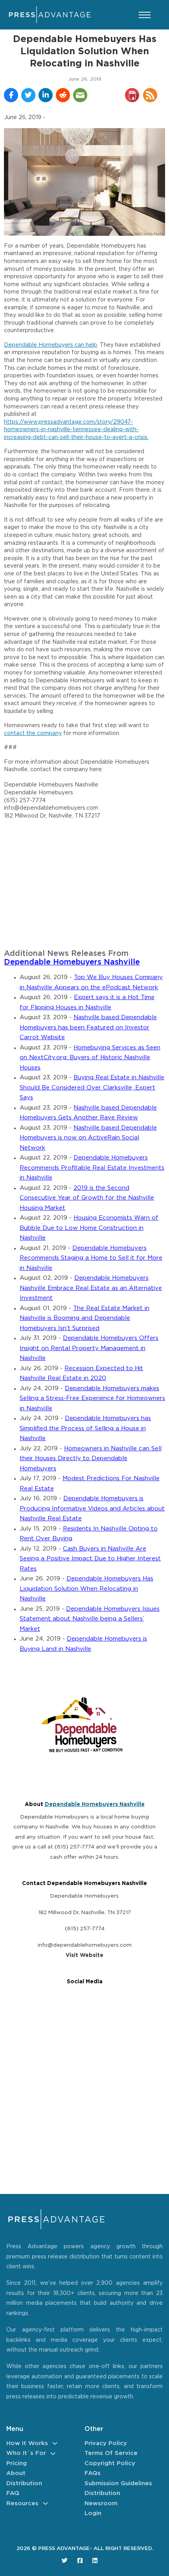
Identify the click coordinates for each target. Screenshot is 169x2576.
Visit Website (84, 1955)
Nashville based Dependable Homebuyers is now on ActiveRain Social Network (88, 1138)
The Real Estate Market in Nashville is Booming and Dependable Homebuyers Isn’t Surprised (84, 1318)
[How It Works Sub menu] (55, 2443)
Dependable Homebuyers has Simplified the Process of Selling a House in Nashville (85, 1428)
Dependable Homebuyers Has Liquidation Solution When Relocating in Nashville (86, 1589)
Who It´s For (26, 2453)
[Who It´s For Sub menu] (53, 2454)
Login (93, 2513)
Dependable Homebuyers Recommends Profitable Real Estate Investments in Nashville (92, 1168)
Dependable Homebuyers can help (51, 345)
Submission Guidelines (118, 2483)
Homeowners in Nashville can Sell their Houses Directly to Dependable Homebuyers (91, 1459)
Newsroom (101, 2503)
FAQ (13, 2493)
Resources (22, 2503)
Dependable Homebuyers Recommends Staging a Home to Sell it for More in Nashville (91, 1258)
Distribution (24, 2483)
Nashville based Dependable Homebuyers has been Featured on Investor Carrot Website (88, 1027)
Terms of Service (111, 2453)
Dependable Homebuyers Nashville (72, 962)
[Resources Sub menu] (45, 2503)
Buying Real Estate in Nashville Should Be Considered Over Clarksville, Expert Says (92, 1088)
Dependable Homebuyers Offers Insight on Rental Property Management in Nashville (89, 1348)
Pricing (17, 2463)
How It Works (27, 2443)
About (16, 2473)
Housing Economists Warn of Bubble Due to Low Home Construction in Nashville (89, 1228)
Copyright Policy (110, 2463)
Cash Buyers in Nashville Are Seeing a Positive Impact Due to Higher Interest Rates (90, 1559)
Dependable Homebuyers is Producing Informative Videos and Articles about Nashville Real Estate (92, 1508)
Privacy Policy (106, 2443)
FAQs (93, 2473)
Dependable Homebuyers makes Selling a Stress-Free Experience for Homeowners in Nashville (92, 1398)
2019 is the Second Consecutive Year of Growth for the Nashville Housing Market (87, 1198)
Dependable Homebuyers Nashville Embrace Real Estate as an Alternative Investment (91, 1288)
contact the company (33, 733)
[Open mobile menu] (145, 15)
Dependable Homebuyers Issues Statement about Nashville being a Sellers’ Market (90, 1619)
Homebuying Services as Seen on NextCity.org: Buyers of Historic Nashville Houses (90, 1058)
